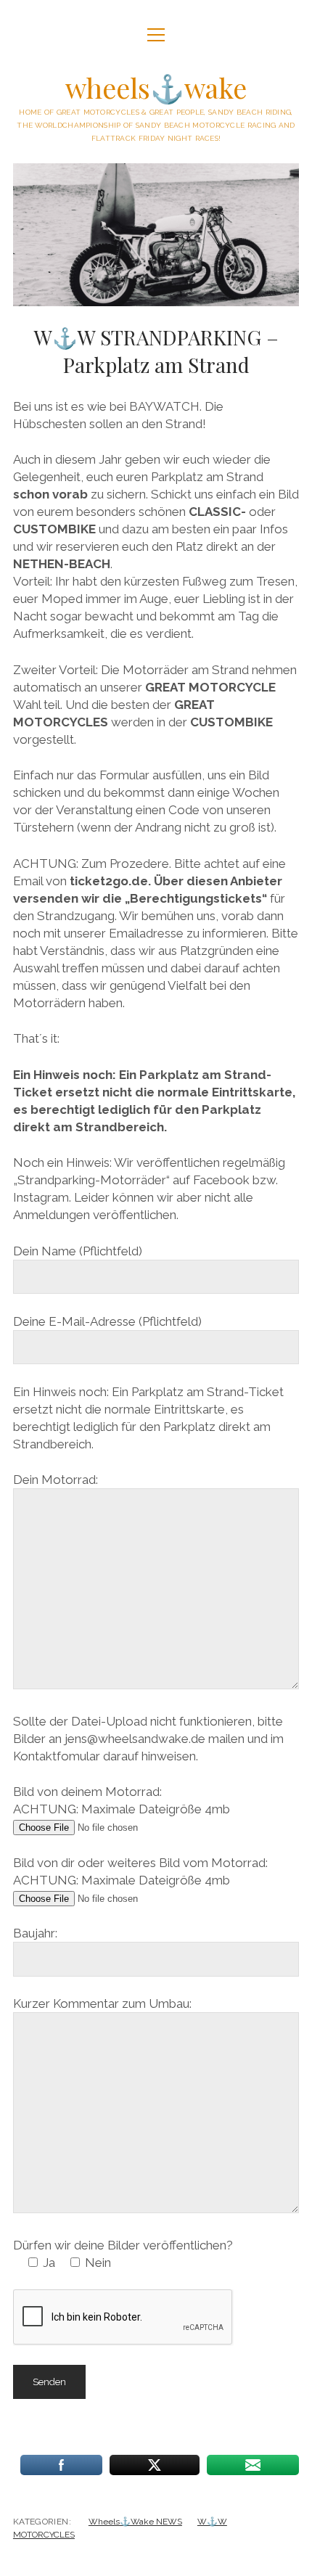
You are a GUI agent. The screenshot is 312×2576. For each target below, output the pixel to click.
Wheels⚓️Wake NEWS (135, 2522)
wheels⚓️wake (156, 87)
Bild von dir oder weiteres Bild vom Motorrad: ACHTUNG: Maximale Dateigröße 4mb (140, 1871)
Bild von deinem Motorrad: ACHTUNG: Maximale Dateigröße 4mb (122, 1800)
